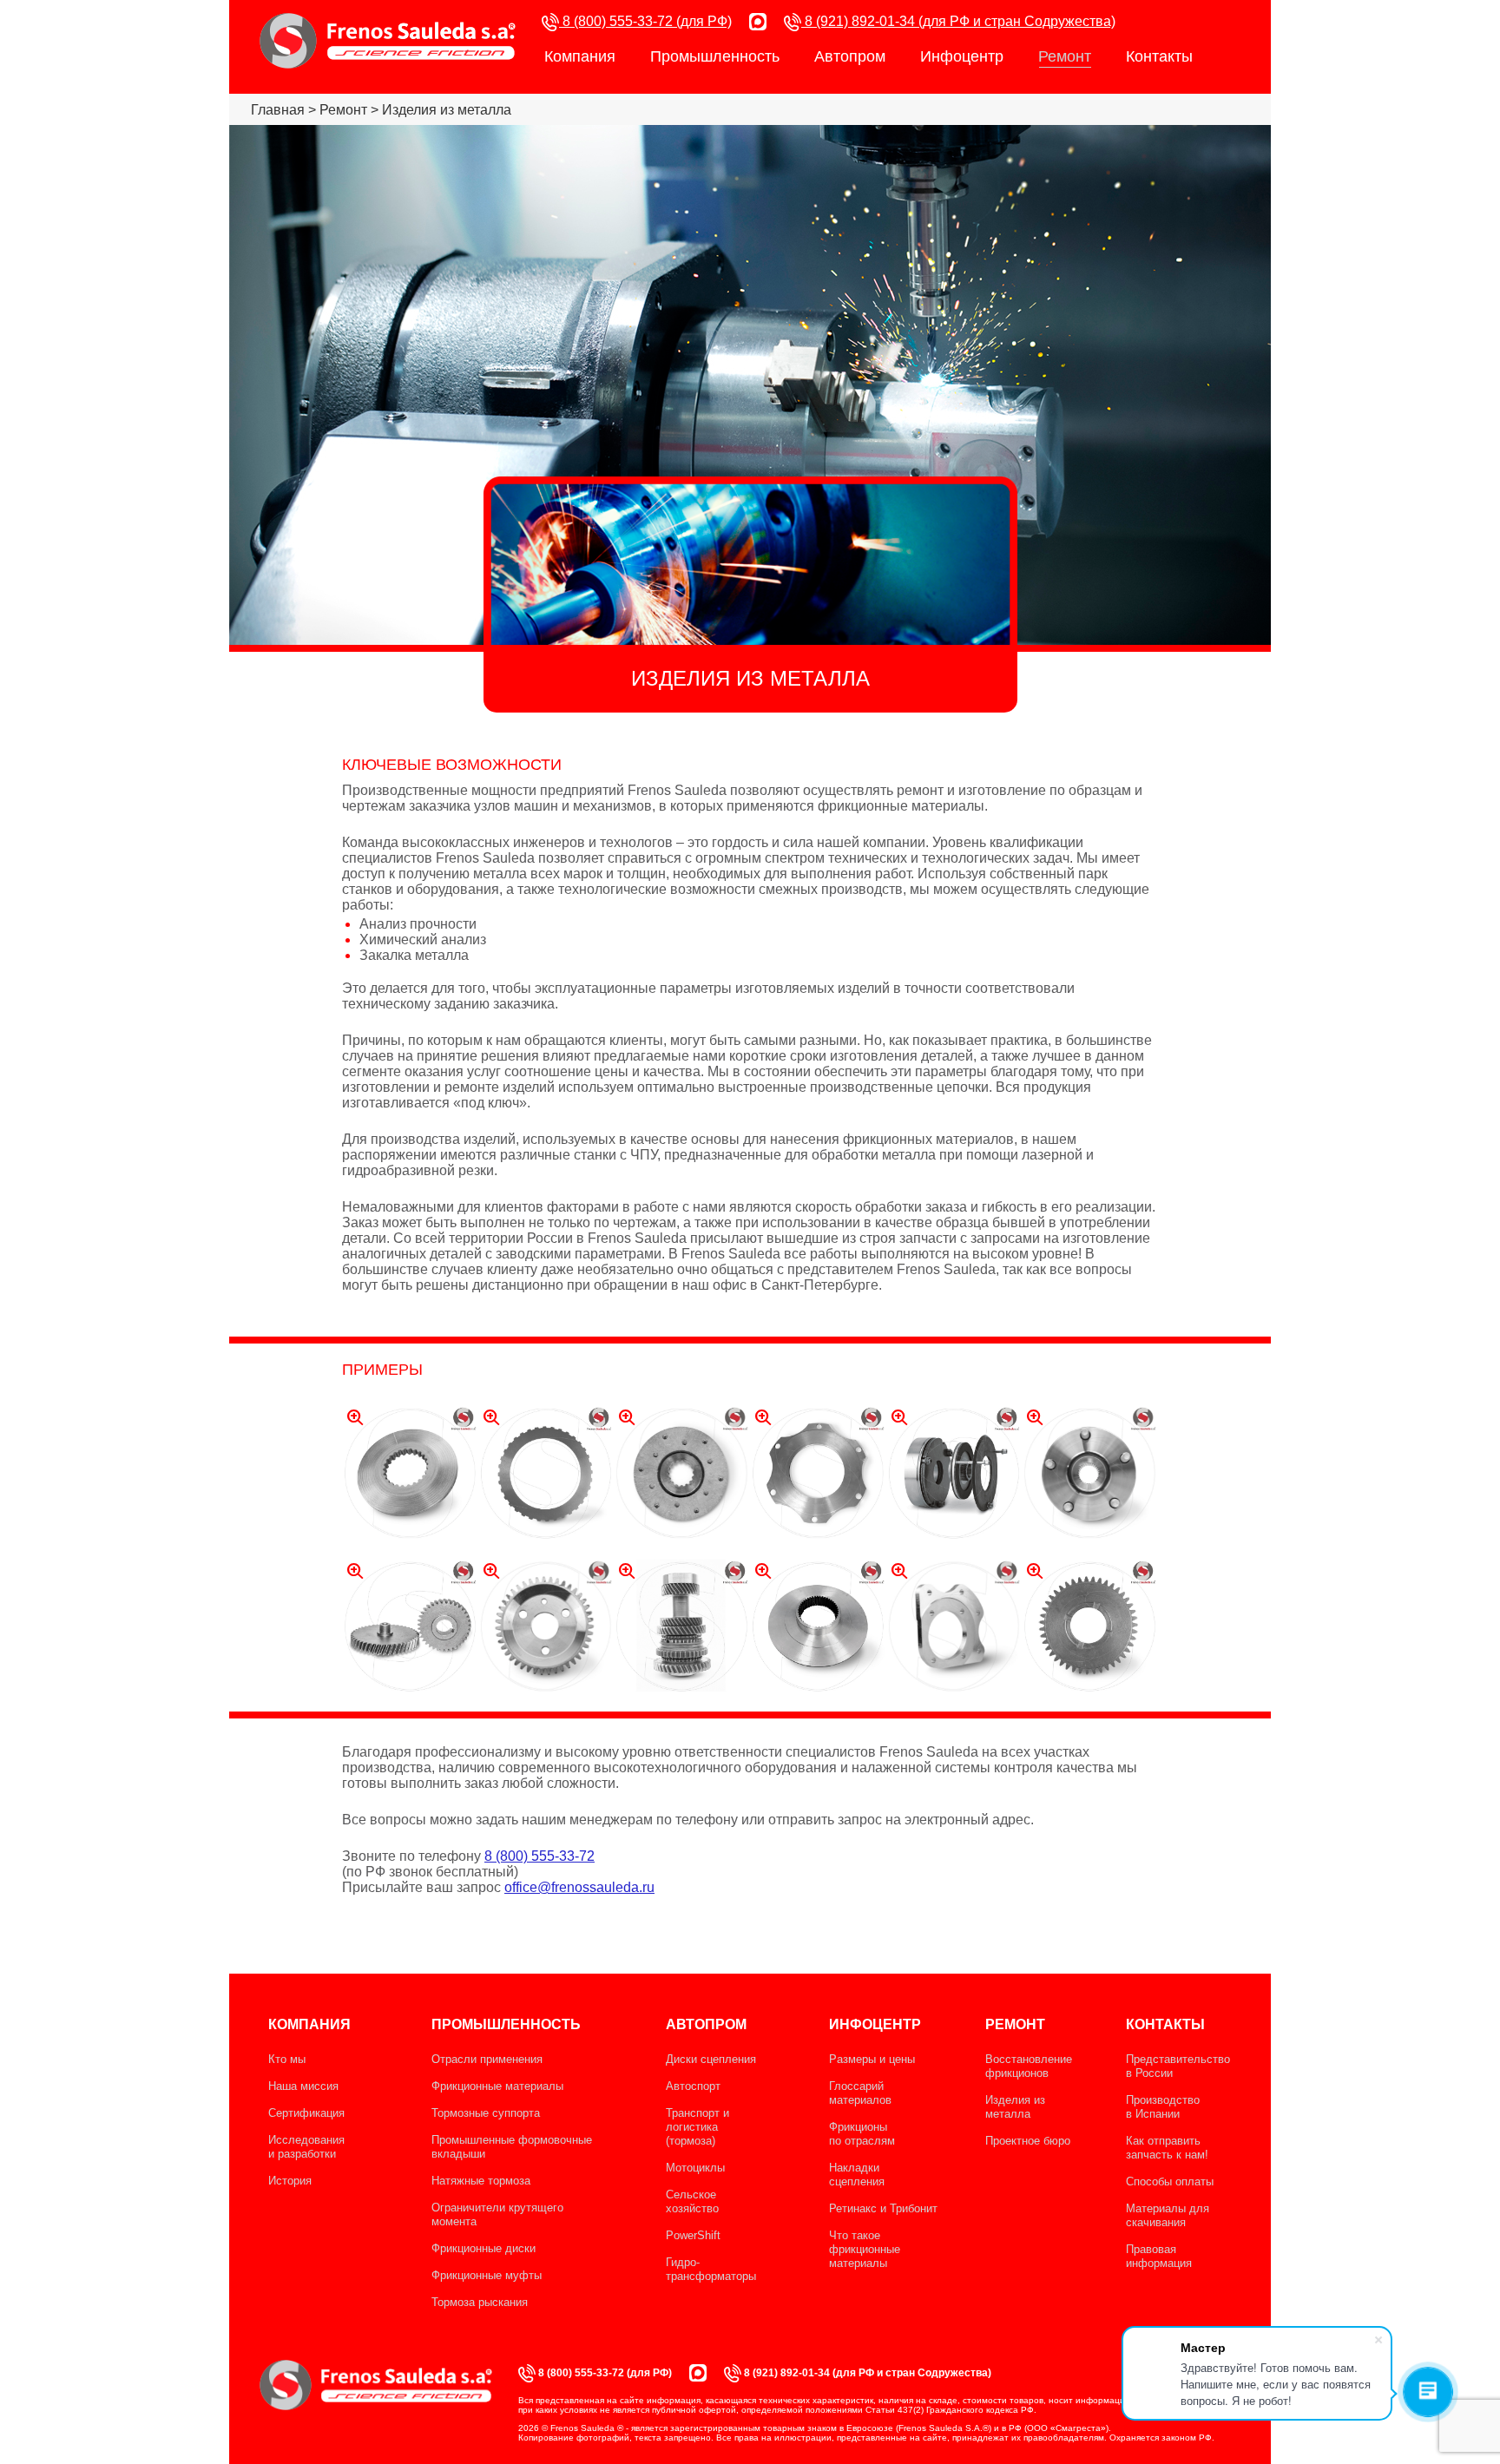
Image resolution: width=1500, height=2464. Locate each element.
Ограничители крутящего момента (497, 2214)
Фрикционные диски (484, 2248)
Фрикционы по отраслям (862, 2134)
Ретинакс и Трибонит (883, 2208)
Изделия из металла (1015, 2107)
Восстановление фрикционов (1029, 2066)
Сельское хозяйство (692, 2201)
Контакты (1159, 56)
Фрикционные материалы (497, 2086)
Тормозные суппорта (486, 2113)
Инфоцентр (962, 56)
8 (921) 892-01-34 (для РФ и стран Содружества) (958, 21)
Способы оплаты (1170, 2181)
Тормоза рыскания (480, 2302)
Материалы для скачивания (1168, 2215)
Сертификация (306, 2113)
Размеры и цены (872, 2059)
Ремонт (1065, 56)
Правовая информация (1159, 2256)
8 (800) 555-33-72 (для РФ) (645, 21)
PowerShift (693, 2235)
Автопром (850, 56)
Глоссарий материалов (860, 2093)
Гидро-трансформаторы (711, 2269)
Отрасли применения (487, 2059)
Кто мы (287, 2059)
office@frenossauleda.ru (579, 1887)
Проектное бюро (1028, 2141)
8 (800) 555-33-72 (539, 1856)
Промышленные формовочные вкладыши (512, 2147)
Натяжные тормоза (481, 2181)
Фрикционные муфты (487, 2275)
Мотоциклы (695, 2168)
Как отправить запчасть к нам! (1167, 2148)
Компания (580, 56)
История (290, 2181)
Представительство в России (1178, 2066)
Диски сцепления (711, 2059)
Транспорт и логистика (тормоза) (697, 2127)
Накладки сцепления (857, 2175)
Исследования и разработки (306, 2147)
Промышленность (715, 56)
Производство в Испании (1163, 2107)
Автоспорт (693, 2086)
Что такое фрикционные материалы (865, 2249)
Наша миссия (303, 2086)
